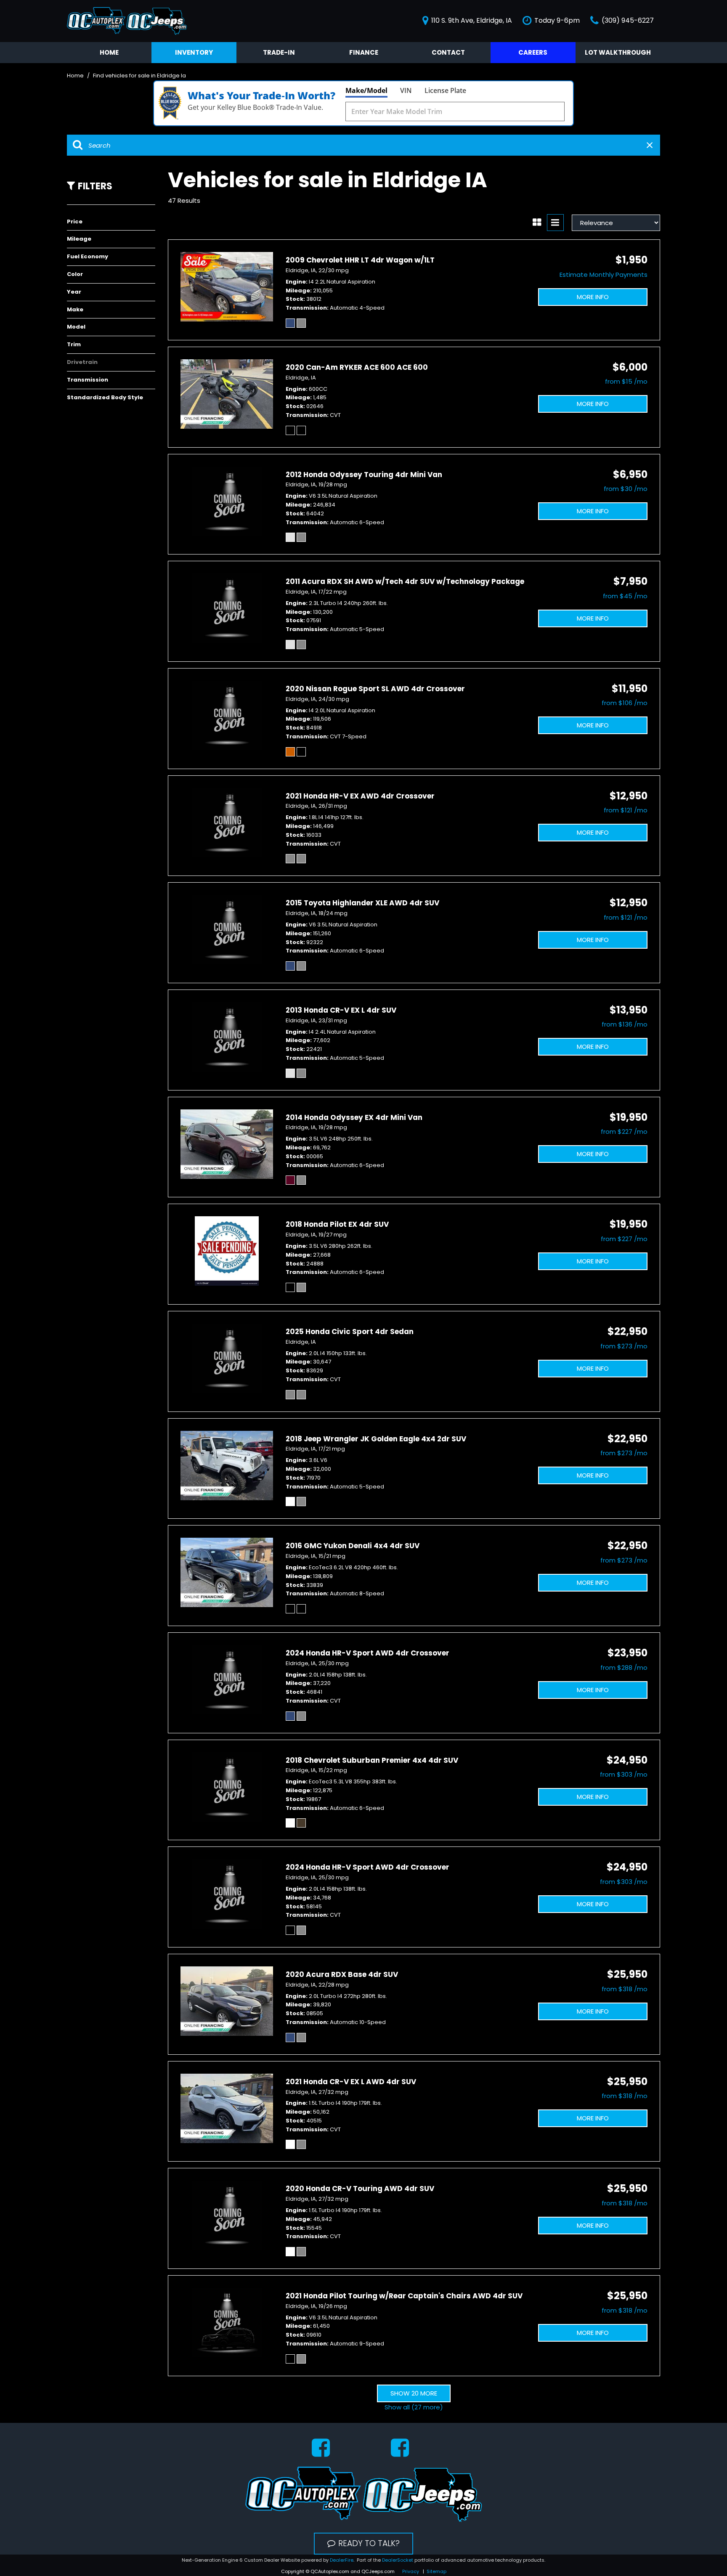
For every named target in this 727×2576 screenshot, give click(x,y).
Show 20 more (414, 2393)
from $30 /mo (626, 489)
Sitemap (436, 2571)
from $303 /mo (624, 1774)
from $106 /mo (625, 703)
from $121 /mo (626, 810)
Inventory (194, 52)
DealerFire (342, 2560)
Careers (533, 52)
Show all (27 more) (414, 2407)
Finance (364, 52)
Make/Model (366, 90)
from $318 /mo (625, 1989)
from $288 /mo (624, 1667)
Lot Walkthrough (618, 52)
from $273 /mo (624, 1346)
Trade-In (279, 52)
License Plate (445, 90)
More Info (593, 297)
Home (109, 52)
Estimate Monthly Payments (604, 275)
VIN (406, 90)
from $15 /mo (626, 381)
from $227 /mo (624, 1131)
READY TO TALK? (369, 2543)
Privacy (411, 2571)
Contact (448, 52)
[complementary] (702, 2551)
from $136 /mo (625, 1024)
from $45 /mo (625, 596)
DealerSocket (398, 2560)
